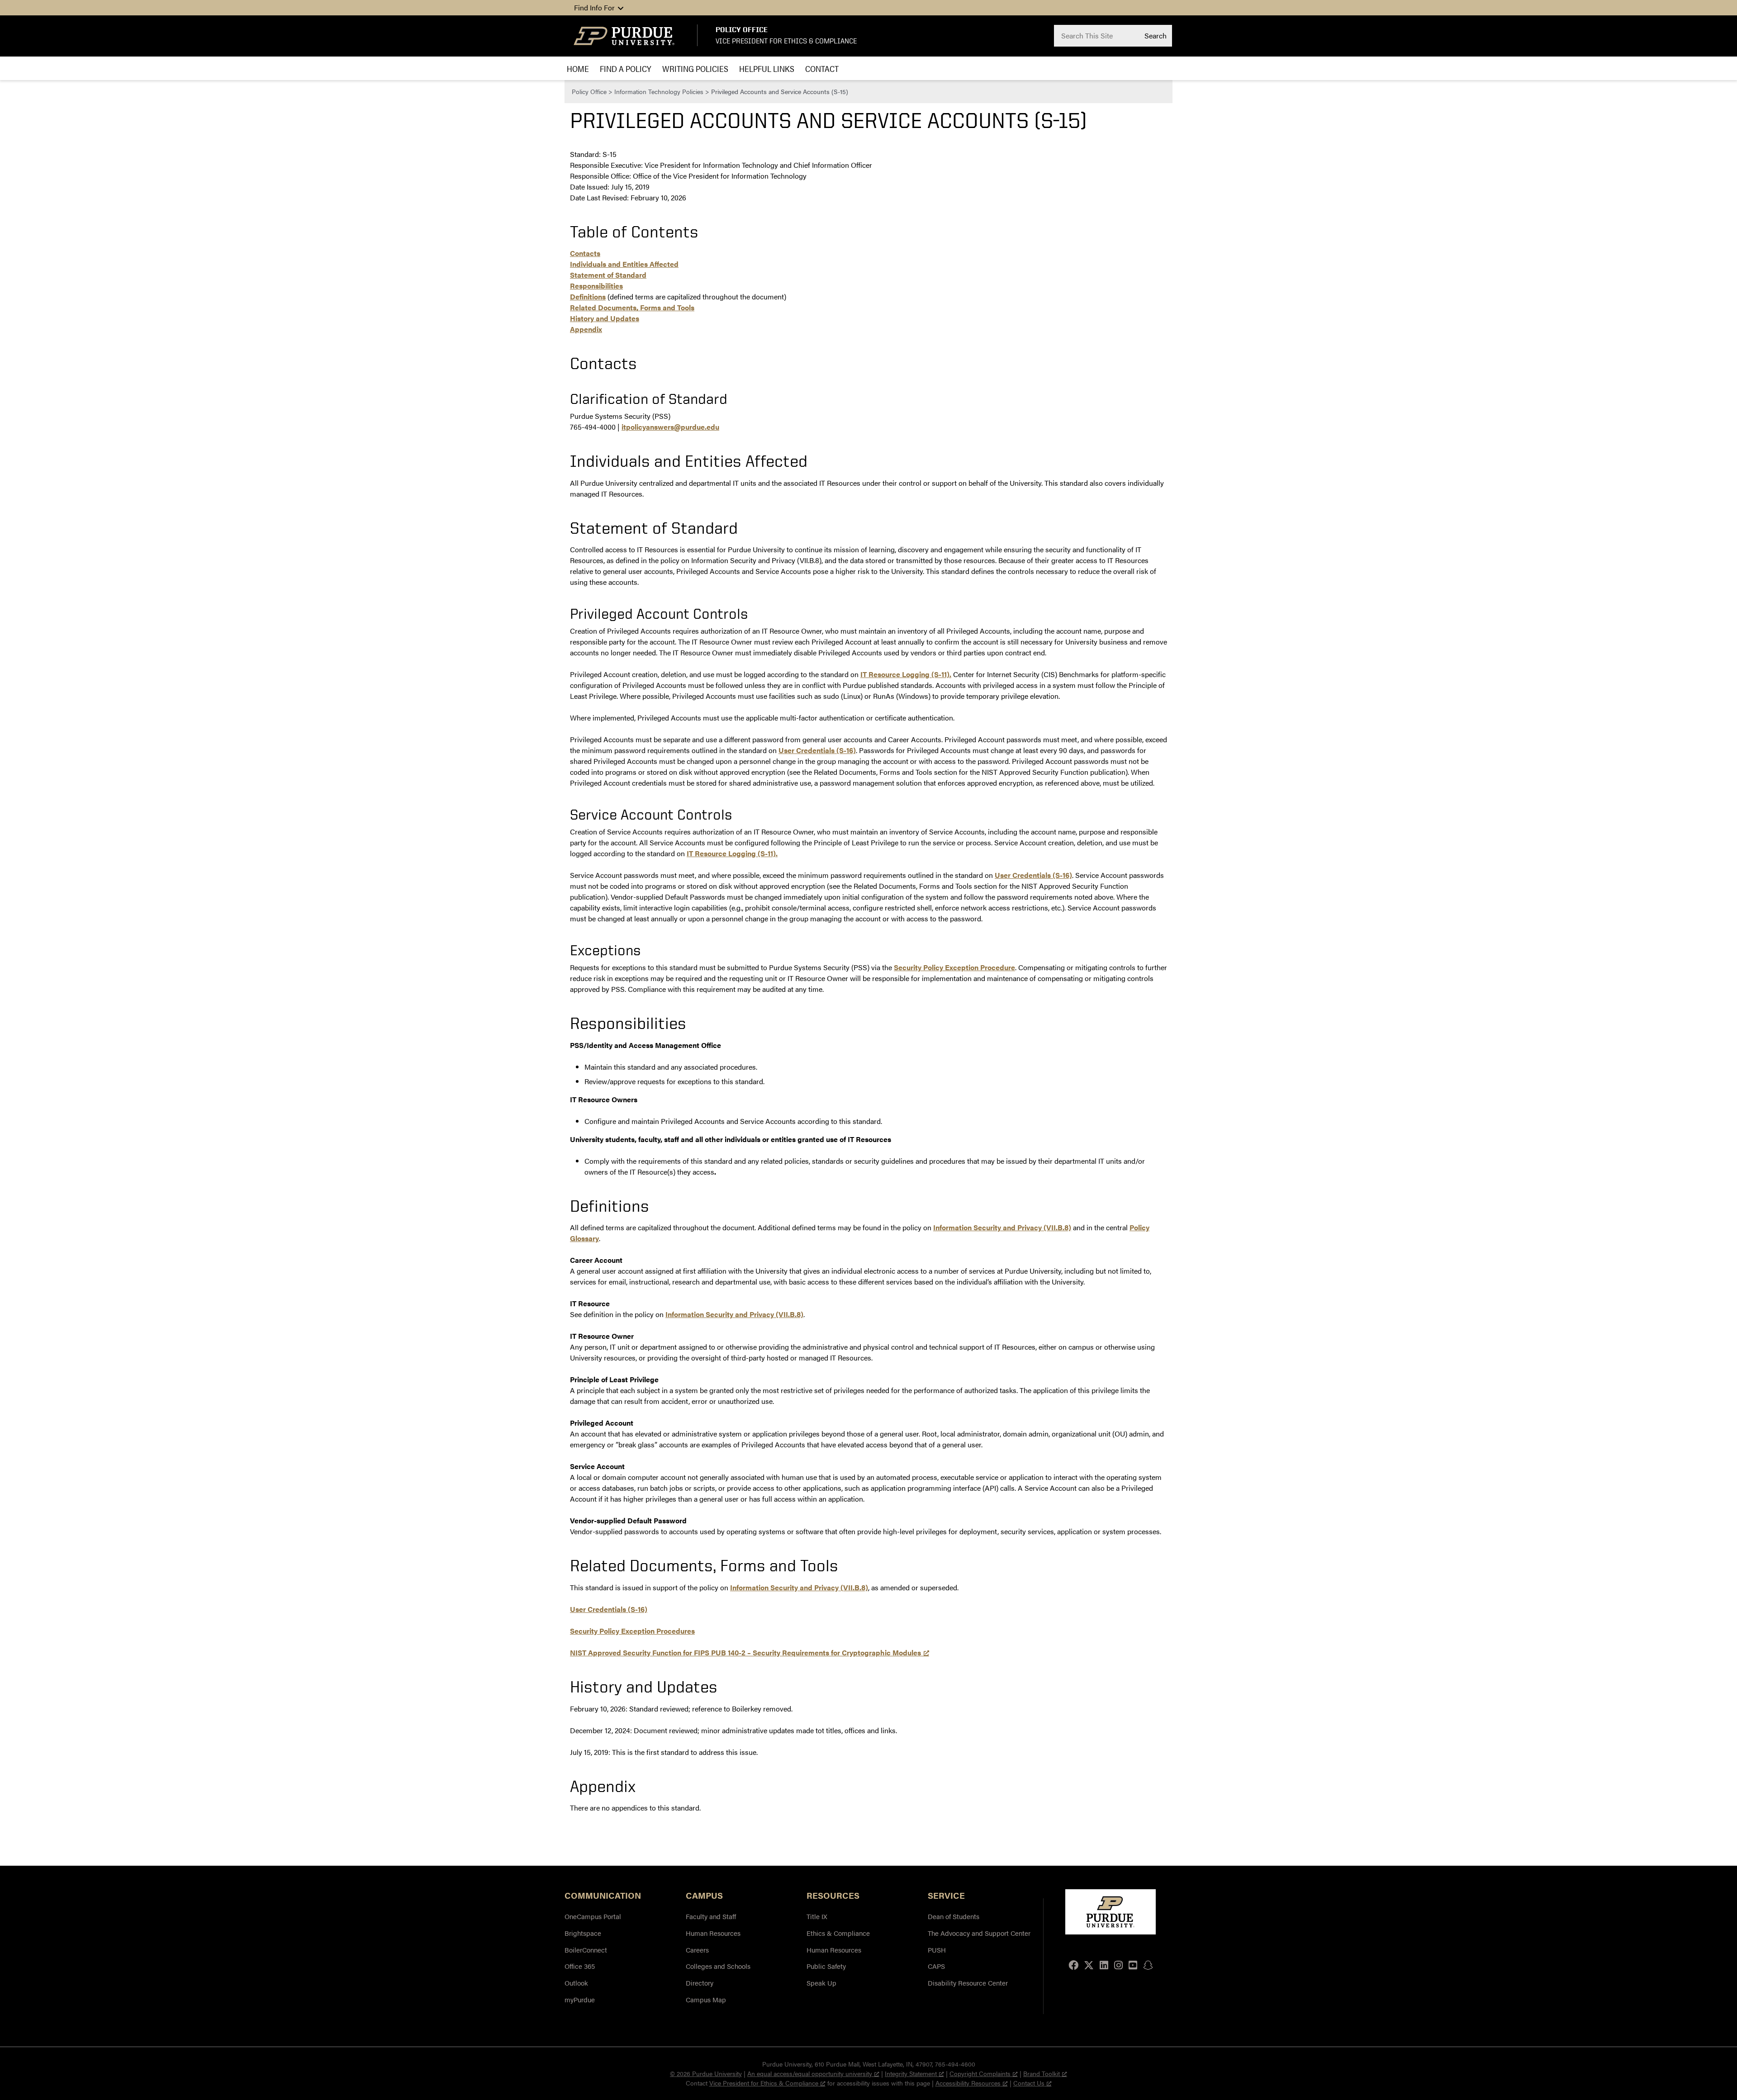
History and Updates (605, 318)
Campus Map (706, 1999)
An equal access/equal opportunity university (810, 2073)
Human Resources (713, 1933)
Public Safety (826, 1966)
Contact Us (1029, 2083)
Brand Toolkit (1042, 2073)
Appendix (586, 329)
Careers (697, 1950)
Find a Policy (626, 69)
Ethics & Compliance (838, 1933)
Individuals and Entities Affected (624, 264)
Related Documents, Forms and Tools (632, 307)
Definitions (588, 296)
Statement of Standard (608, 275)
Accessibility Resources (968, 2083)
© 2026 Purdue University (706, 2073)
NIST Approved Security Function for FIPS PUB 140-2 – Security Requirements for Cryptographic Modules (745, 1652)
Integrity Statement (911, 2073)
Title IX (817, 1916)
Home (578, 69)
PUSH (937, 1950)
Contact (822, 69)
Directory (700, 1983)
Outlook (576, 1983)
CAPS (936, 1966)
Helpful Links (767, 69)
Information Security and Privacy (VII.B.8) (1002, 1227)
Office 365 (580, 1966)
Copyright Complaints (980, 2073)
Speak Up (821, 1983)
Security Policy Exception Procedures (632, 1631)
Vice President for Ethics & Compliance (786, 41)
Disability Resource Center (968, 1983)
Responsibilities (596, 286)
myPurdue (580, 1999)
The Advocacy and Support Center (979, 1933)
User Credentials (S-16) (817, 750)
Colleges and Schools (718, 1966)
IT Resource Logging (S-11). (906, 674)
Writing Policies (695, 69)
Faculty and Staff (711, 1916)
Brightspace (583, 1933)
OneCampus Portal (593, 1916)
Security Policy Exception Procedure (954, 967)
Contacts (585, 253)
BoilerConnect (586, 1950)
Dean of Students (954, 1916)
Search (1156, 35)
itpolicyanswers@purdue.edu (670, 427)
